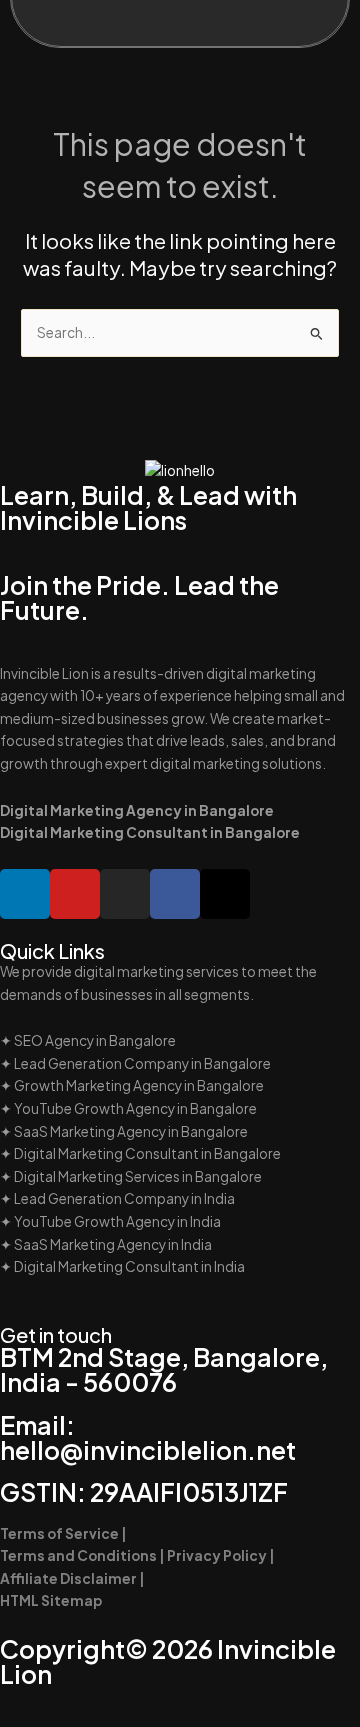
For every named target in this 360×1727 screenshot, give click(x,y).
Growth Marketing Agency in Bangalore (139, 1085)
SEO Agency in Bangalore (95, 1040)
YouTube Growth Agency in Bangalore (135, 1108)
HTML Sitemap (51, 1600)
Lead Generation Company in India (124, 1198)
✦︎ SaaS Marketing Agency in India (106, 1244)
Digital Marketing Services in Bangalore (138, 1176)
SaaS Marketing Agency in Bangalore (131, 1131)
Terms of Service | (63, 1533)
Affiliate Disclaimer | (73, 1578)
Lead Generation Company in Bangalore (142, 1063)
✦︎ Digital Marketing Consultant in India (122, 1266)
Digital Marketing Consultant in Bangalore (147, 1153)
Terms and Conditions (79, 1555)
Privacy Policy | (221, 1555)
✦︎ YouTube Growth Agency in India (110, 1221)
